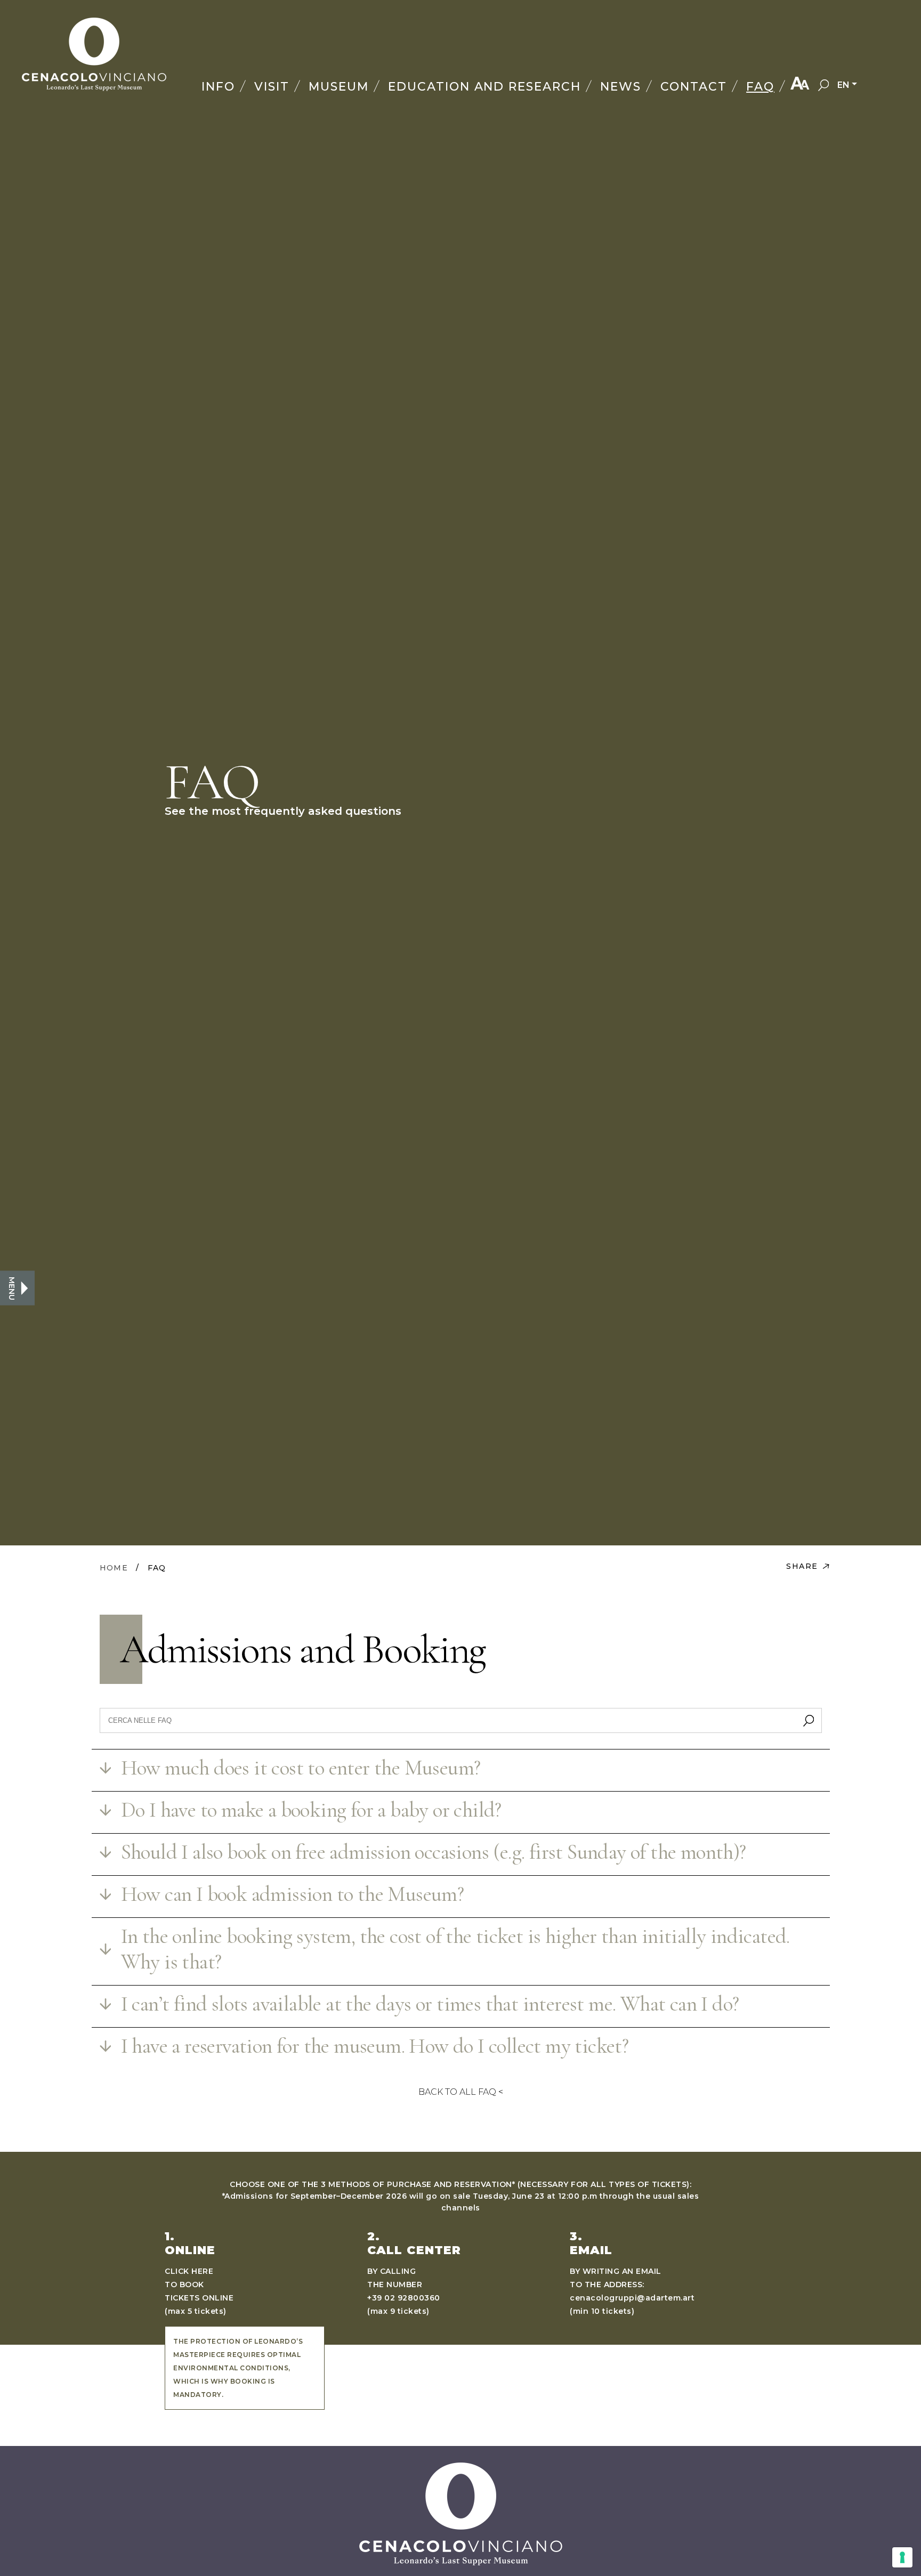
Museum (339, 87)
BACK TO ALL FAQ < (461, 2092)
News (621, 87)
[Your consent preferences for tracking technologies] (902, 2557)
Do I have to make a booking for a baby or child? (311, 1810)
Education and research (485, 87)
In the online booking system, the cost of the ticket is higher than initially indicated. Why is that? (455, 1949)
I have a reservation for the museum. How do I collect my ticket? (375, 2046)
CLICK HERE (189, 2271)
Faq (760, 87)
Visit (272, 87)
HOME (114, 1568)
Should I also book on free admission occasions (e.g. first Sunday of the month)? (434, 1852)
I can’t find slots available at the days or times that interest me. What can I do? (430, 2004)
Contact (694, 87)
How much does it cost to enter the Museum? (301, 1768)
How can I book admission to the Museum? (293, 1894)
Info (218, 87)
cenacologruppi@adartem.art (632, 2298)
